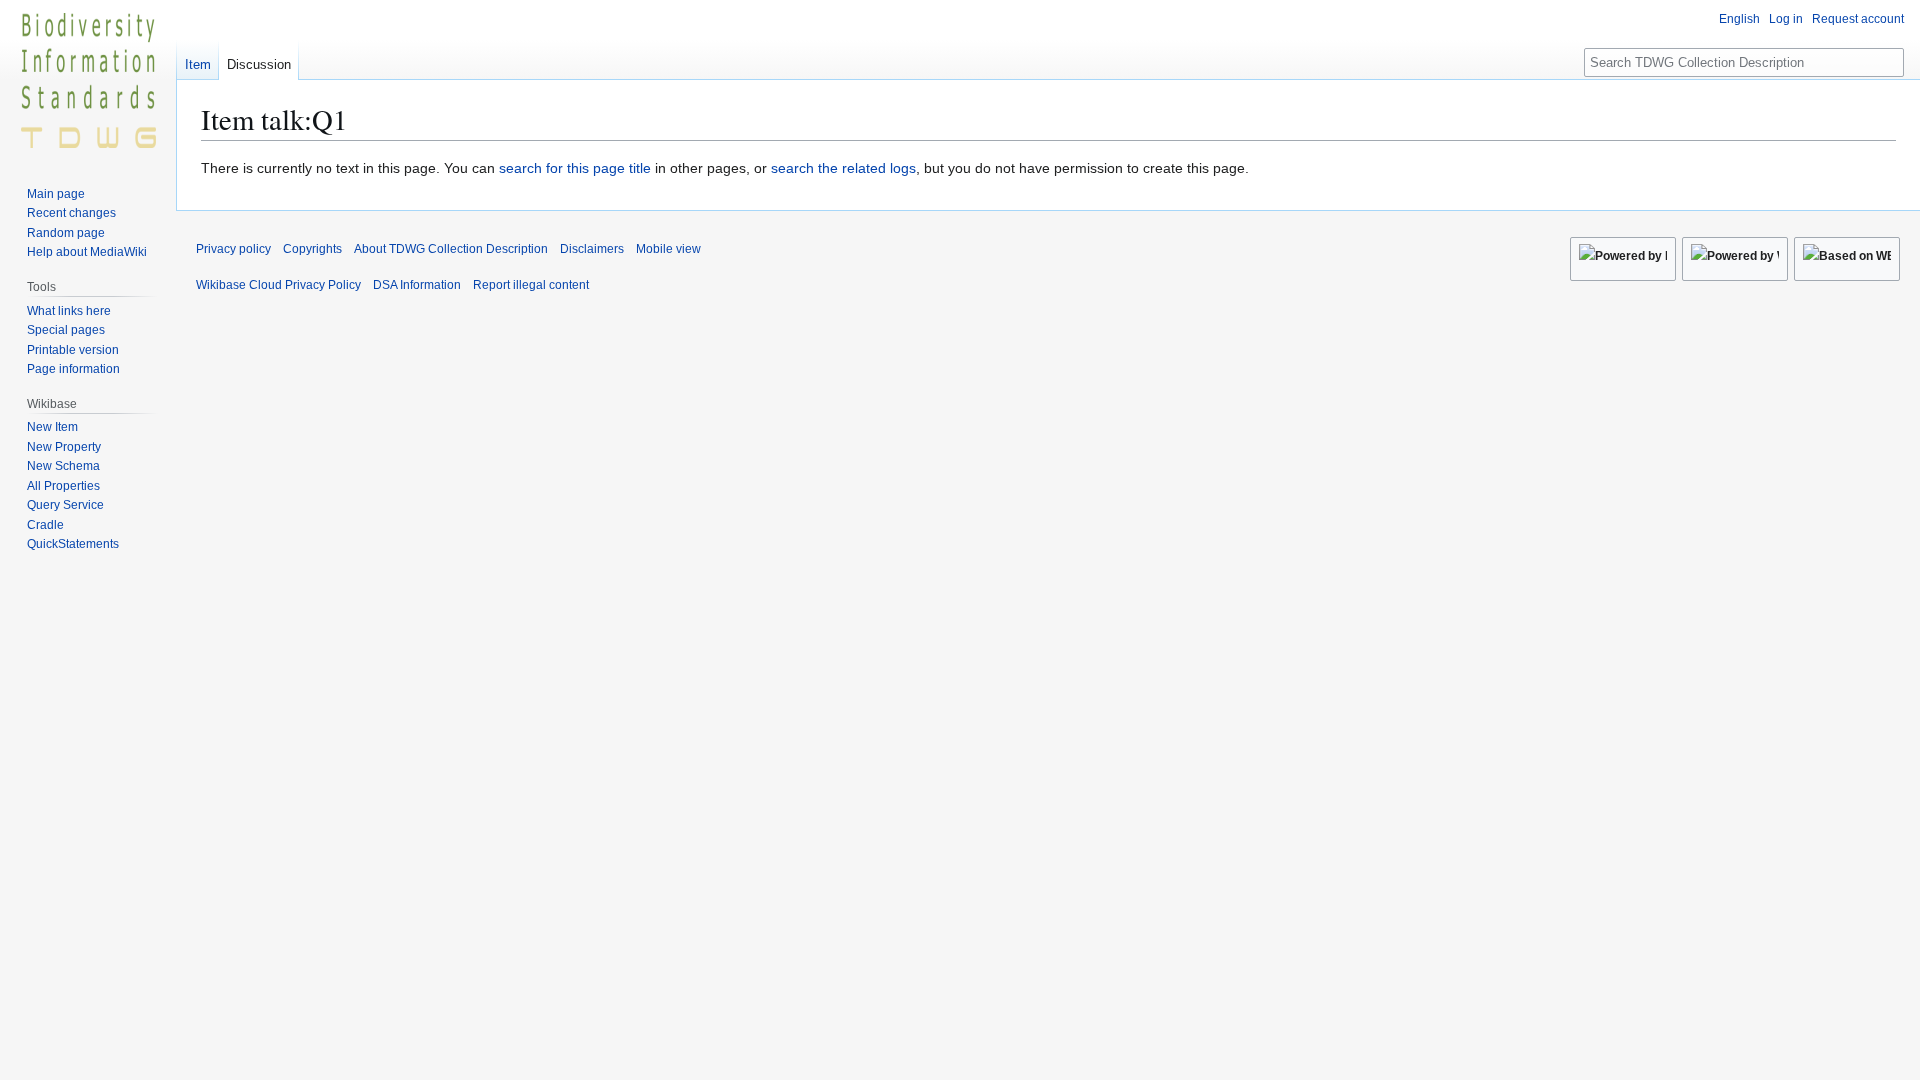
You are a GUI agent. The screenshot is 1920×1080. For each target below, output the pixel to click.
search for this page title (575, 168)
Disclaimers (592, 249)
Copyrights (312, 249)
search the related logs (843, 168)
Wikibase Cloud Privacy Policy (278, 285)
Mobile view (668, 249)
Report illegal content (531, 285)
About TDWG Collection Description (451, 249)
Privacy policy (233, 249)
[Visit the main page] (88, 80)
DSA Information (417, 285)
